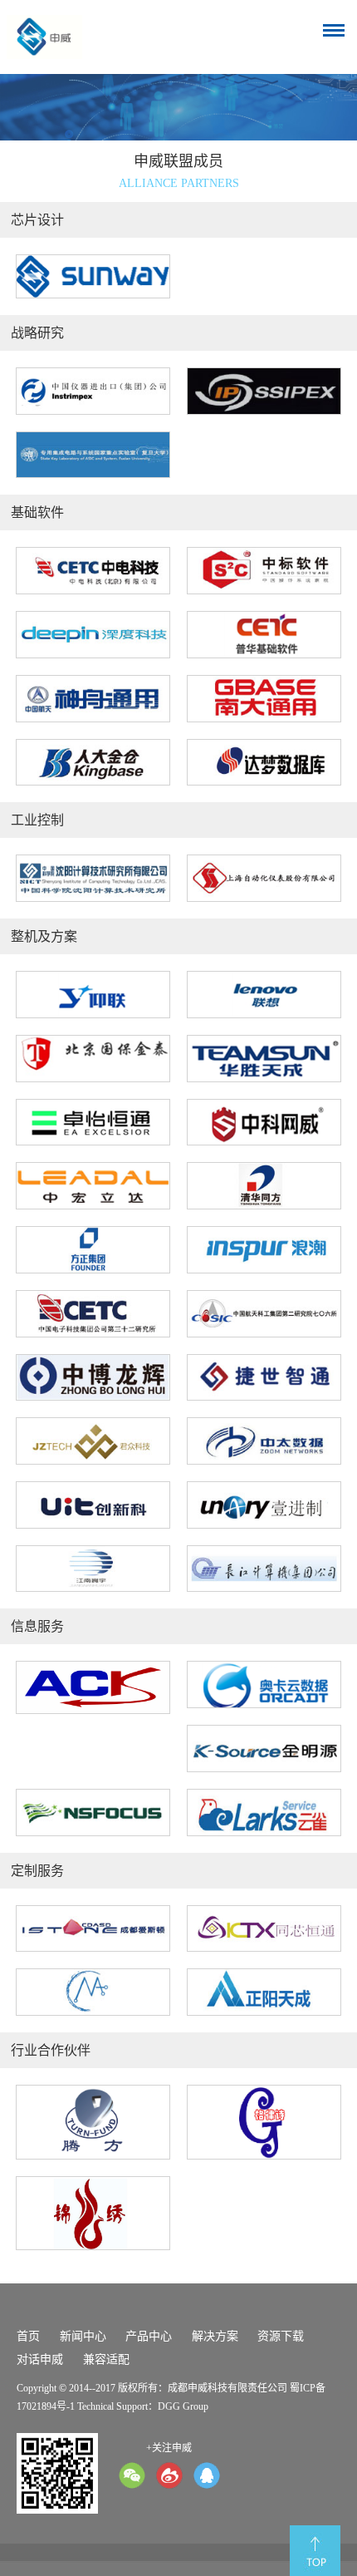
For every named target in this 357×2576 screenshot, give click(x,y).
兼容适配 (106, 2359)
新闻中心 (83, 2336)
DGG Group (183, 2406)
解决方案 (215, 2336)
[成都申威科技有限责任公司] (45, 37)
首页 (28, 2336)
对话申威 (40, 2359)
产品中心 (149, 2336)
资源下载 (281, 2336)
